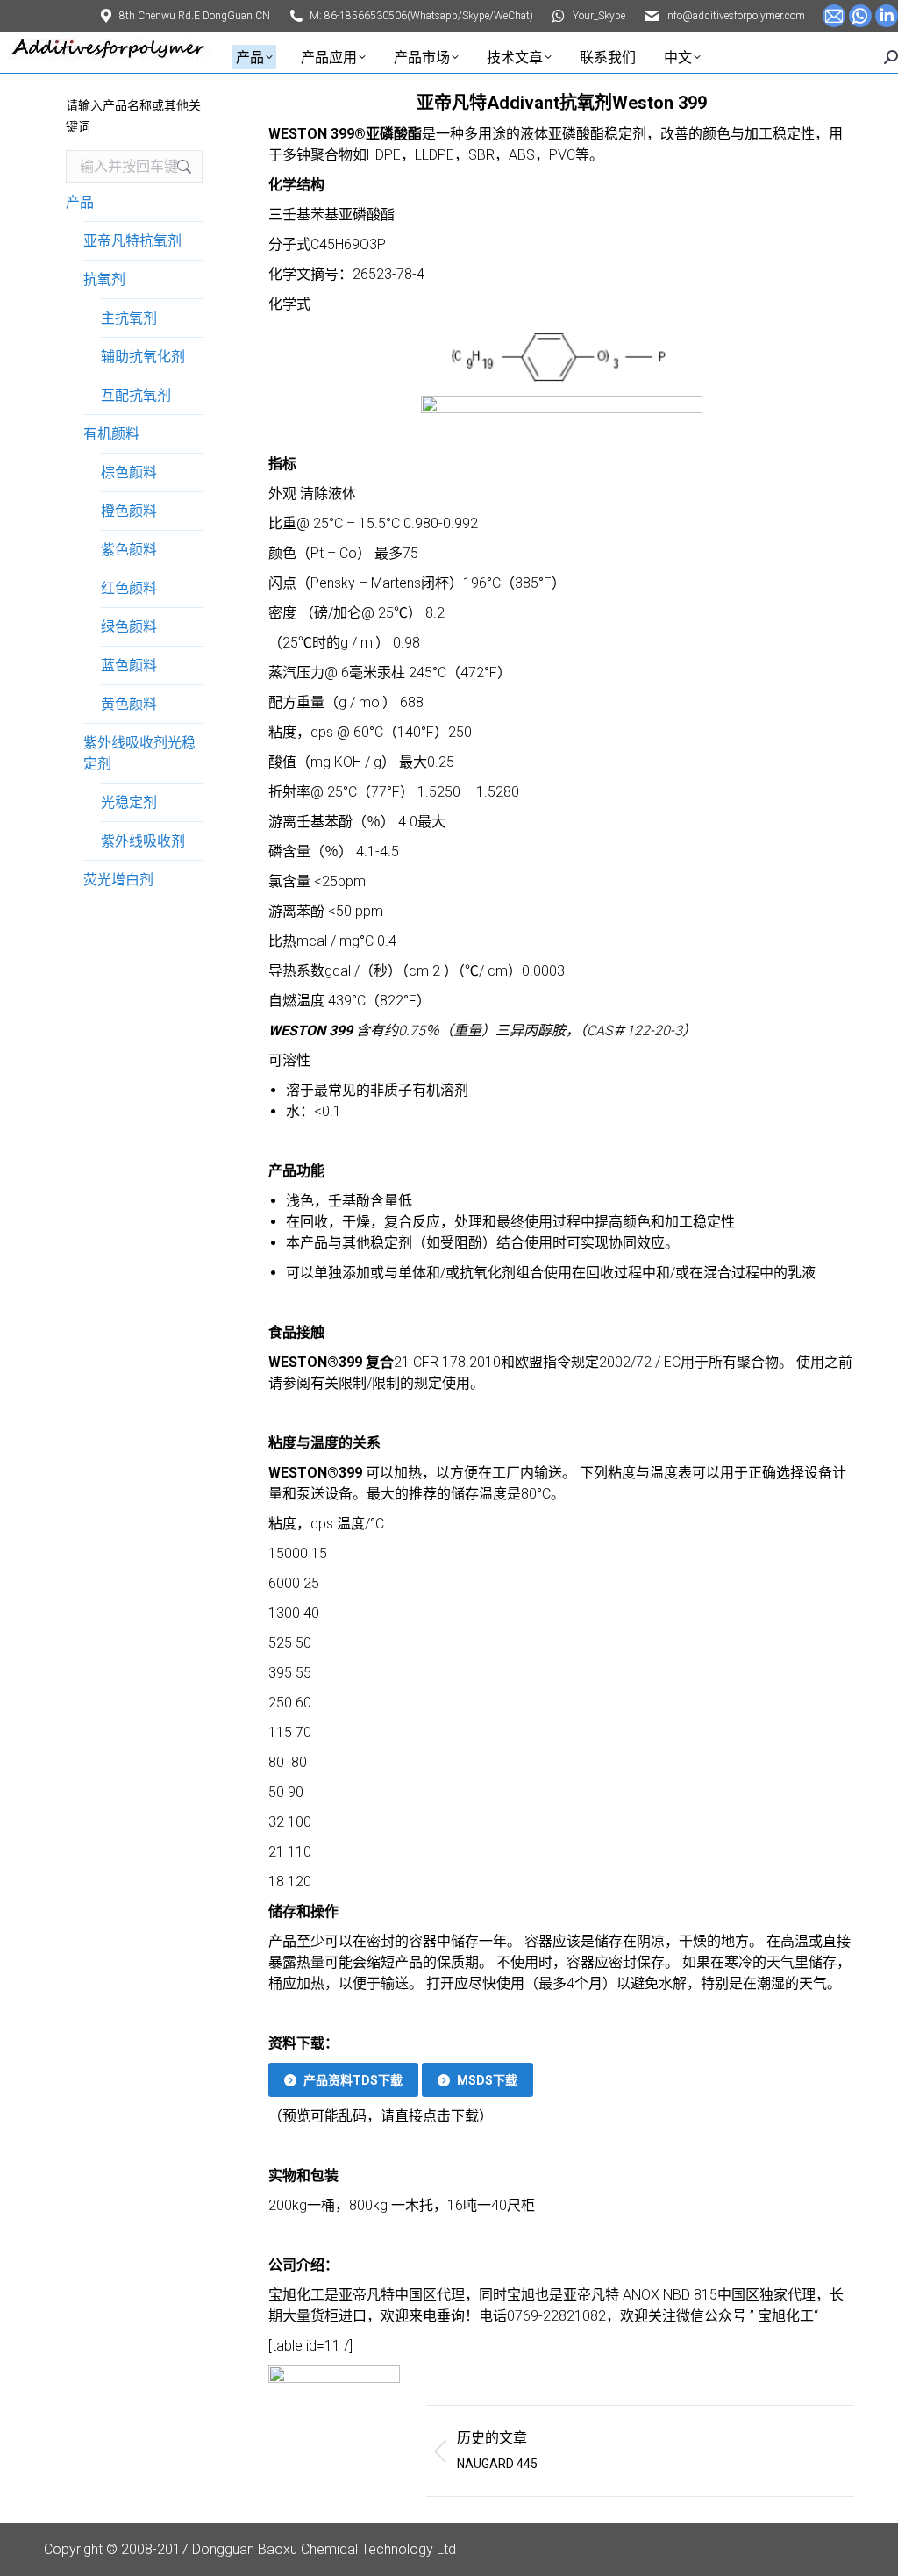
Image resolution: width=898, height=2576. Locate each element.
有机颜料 (111, 434)
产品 (80, 202)
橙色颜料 (129, 511)
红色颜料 (129, 588)
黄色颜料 (129, 704)
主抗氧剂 (129, 318)
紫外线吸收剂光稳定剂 (139, 753)
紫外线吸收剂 (143, 841)
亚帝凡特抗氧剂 (132, 241)
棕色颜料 (129, 472)
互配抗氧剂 (136, 395)
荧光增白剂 (118, 880)
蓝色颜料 (129, 665)
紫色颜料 (129, 550)
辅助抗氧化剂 (143, 357)
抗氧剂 (104, 279)
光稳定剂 (129, 802)
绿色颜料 (129, 627)
